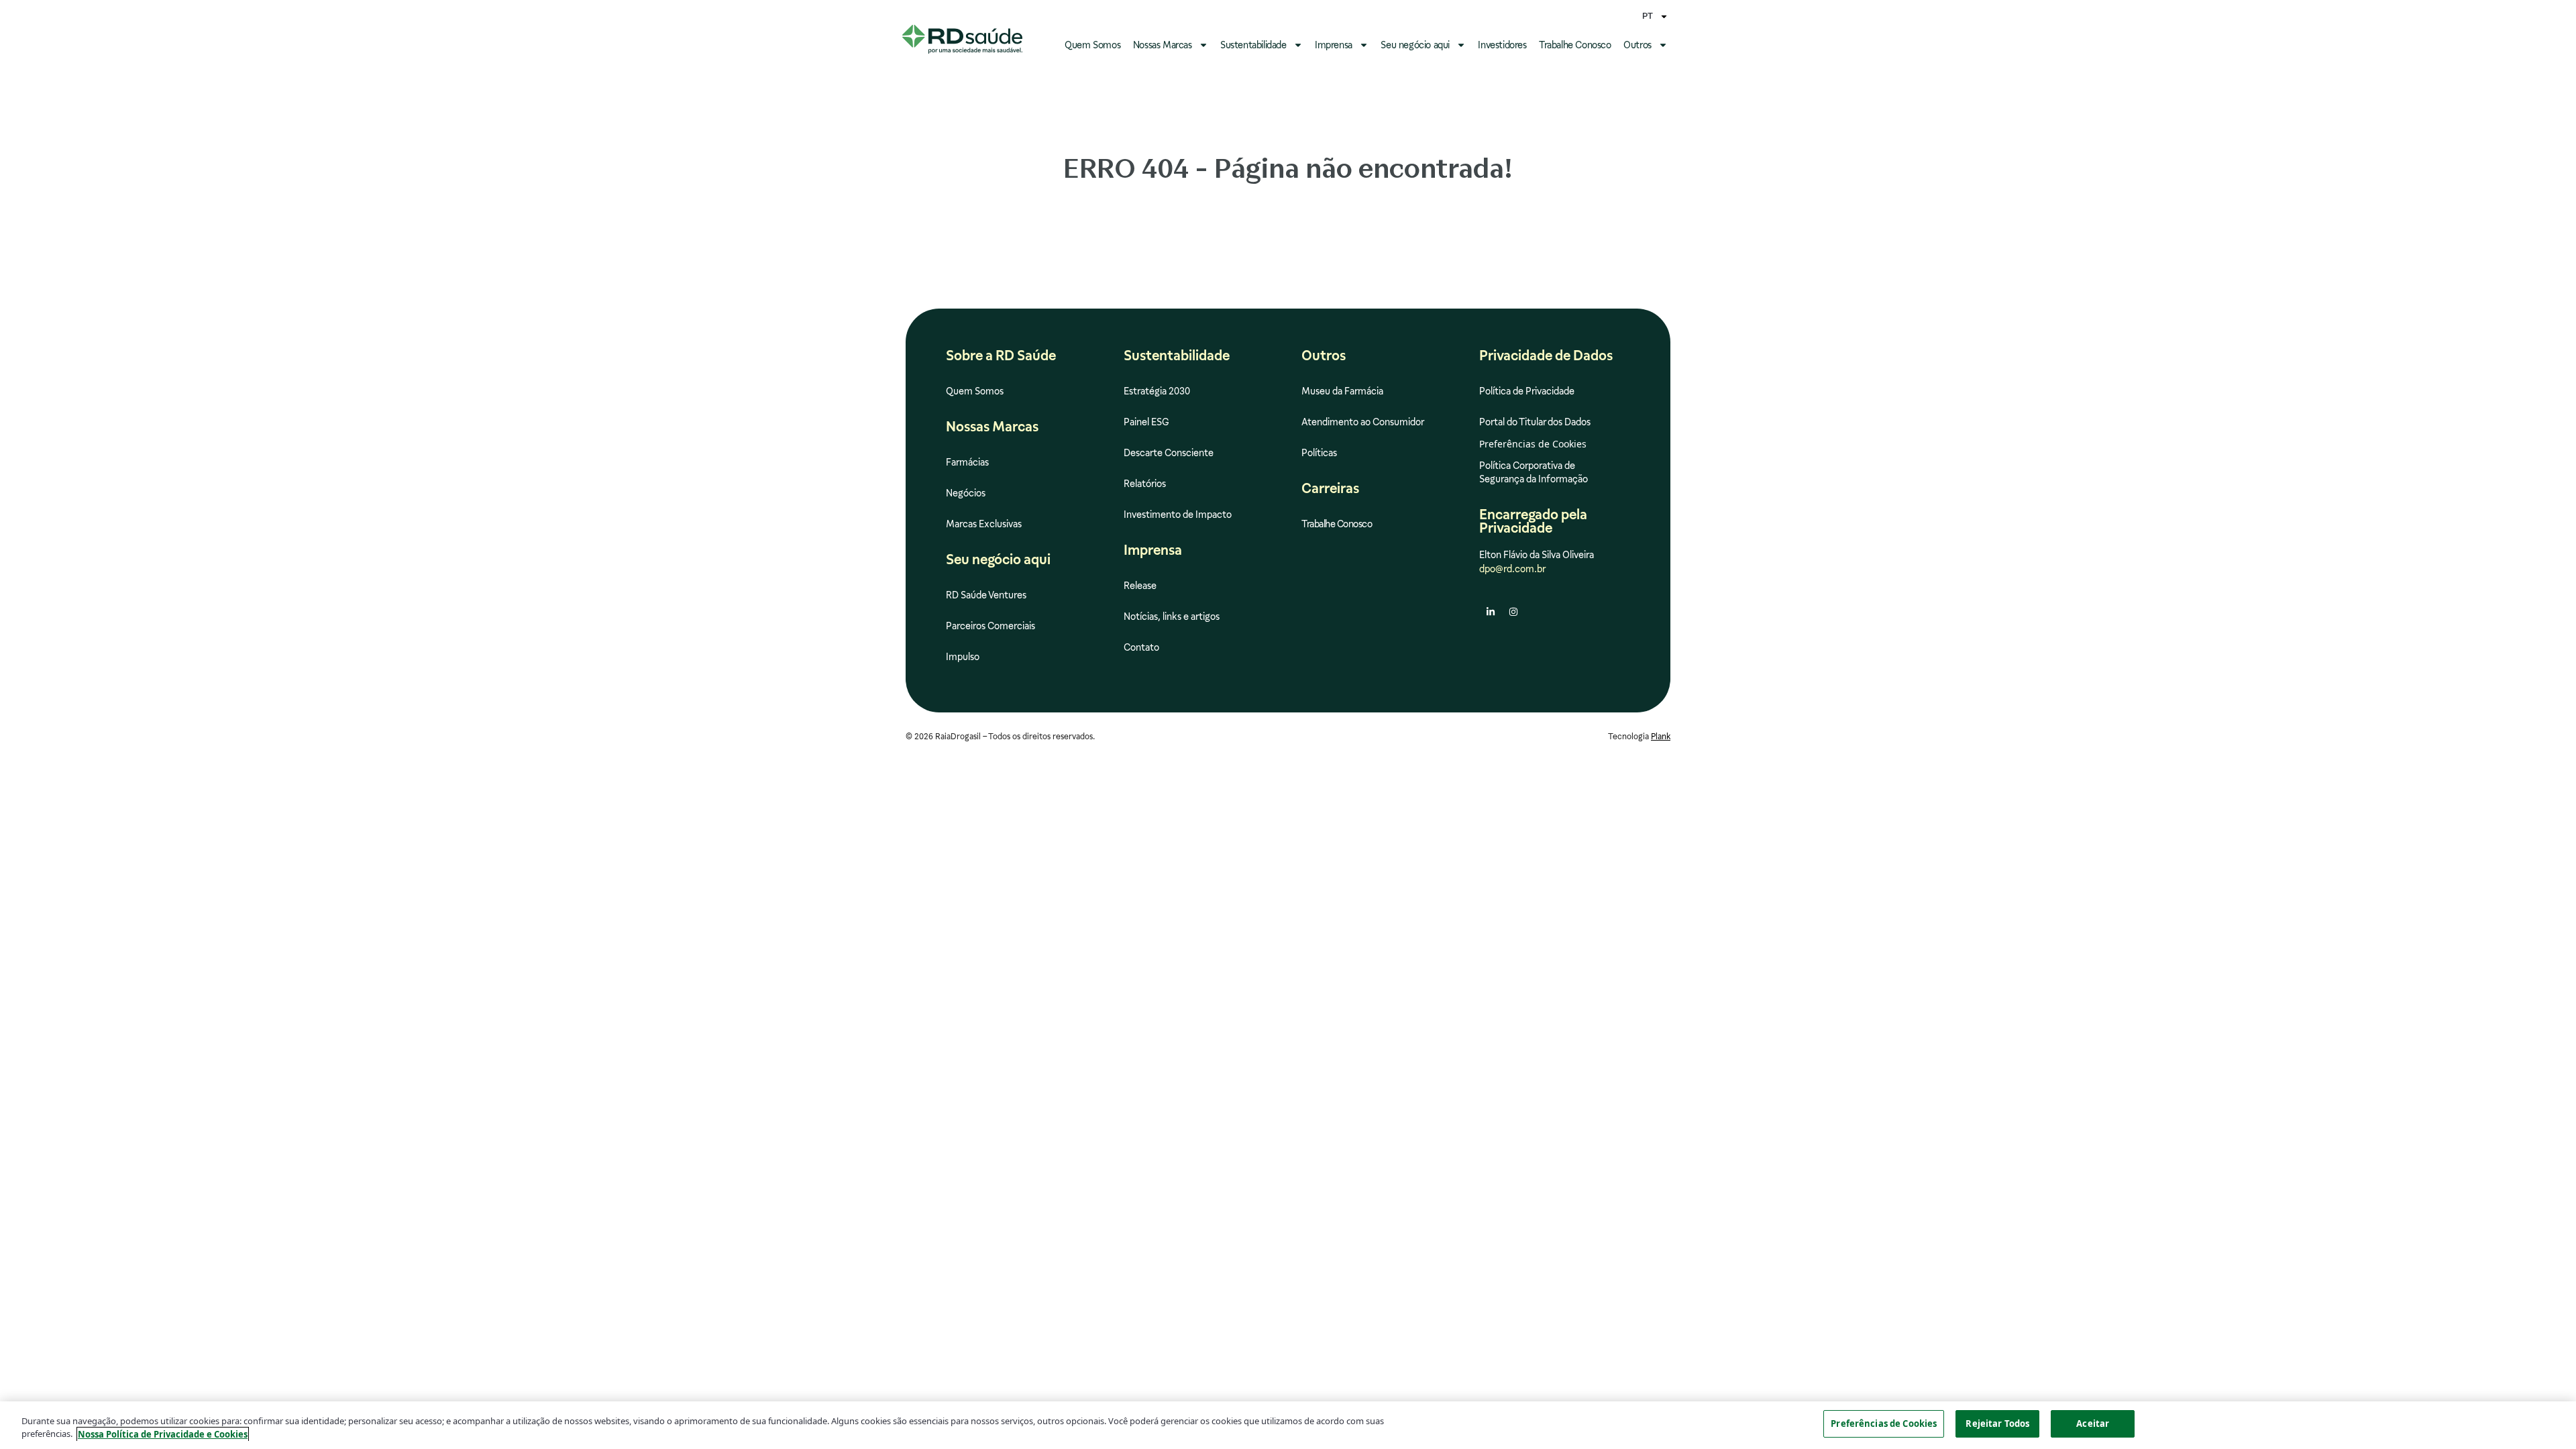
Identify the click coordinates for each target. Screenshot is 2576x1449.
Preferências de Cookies (1884, 1424)
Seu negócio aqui (1415, 45)
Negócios (966, 493)
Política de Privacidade (1527, 391)
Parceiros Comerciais (990, 626)
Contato (1141, 647)
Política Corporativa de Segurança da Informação (1534, 472)
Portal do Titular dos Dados (1535, 422)
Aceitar (2093, 1424)
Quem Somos (1092, 45)
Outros (1638, 45)
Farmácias (967, 462)
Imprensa (1334, 45)
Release (1140, 586)
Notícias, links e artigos (1172, 616)
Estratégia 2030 (1157, 391)
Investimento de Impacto (1178, 515)
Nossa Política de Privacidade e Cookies (163, 1434)
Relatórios (1145, 484)
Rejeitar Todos (1997, 1424)
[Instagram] (1513, 612)
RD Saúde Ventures (986, 595)
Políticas (1319, 453)
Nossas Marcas (1163, 45)
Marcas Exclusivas (984, 524)
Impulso (963, 657)
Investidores (1502, 45)
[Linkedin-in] (1491, 612)
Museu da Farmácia (1342, 391)
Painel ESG (1146, 422)
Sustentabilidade (1253, 45)
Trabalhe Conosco (1575, 45)
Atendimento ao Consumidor (1363, 422)
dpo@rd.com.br (1512, 569)
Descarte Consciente (1169, 453)
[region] (1288, 1425)
